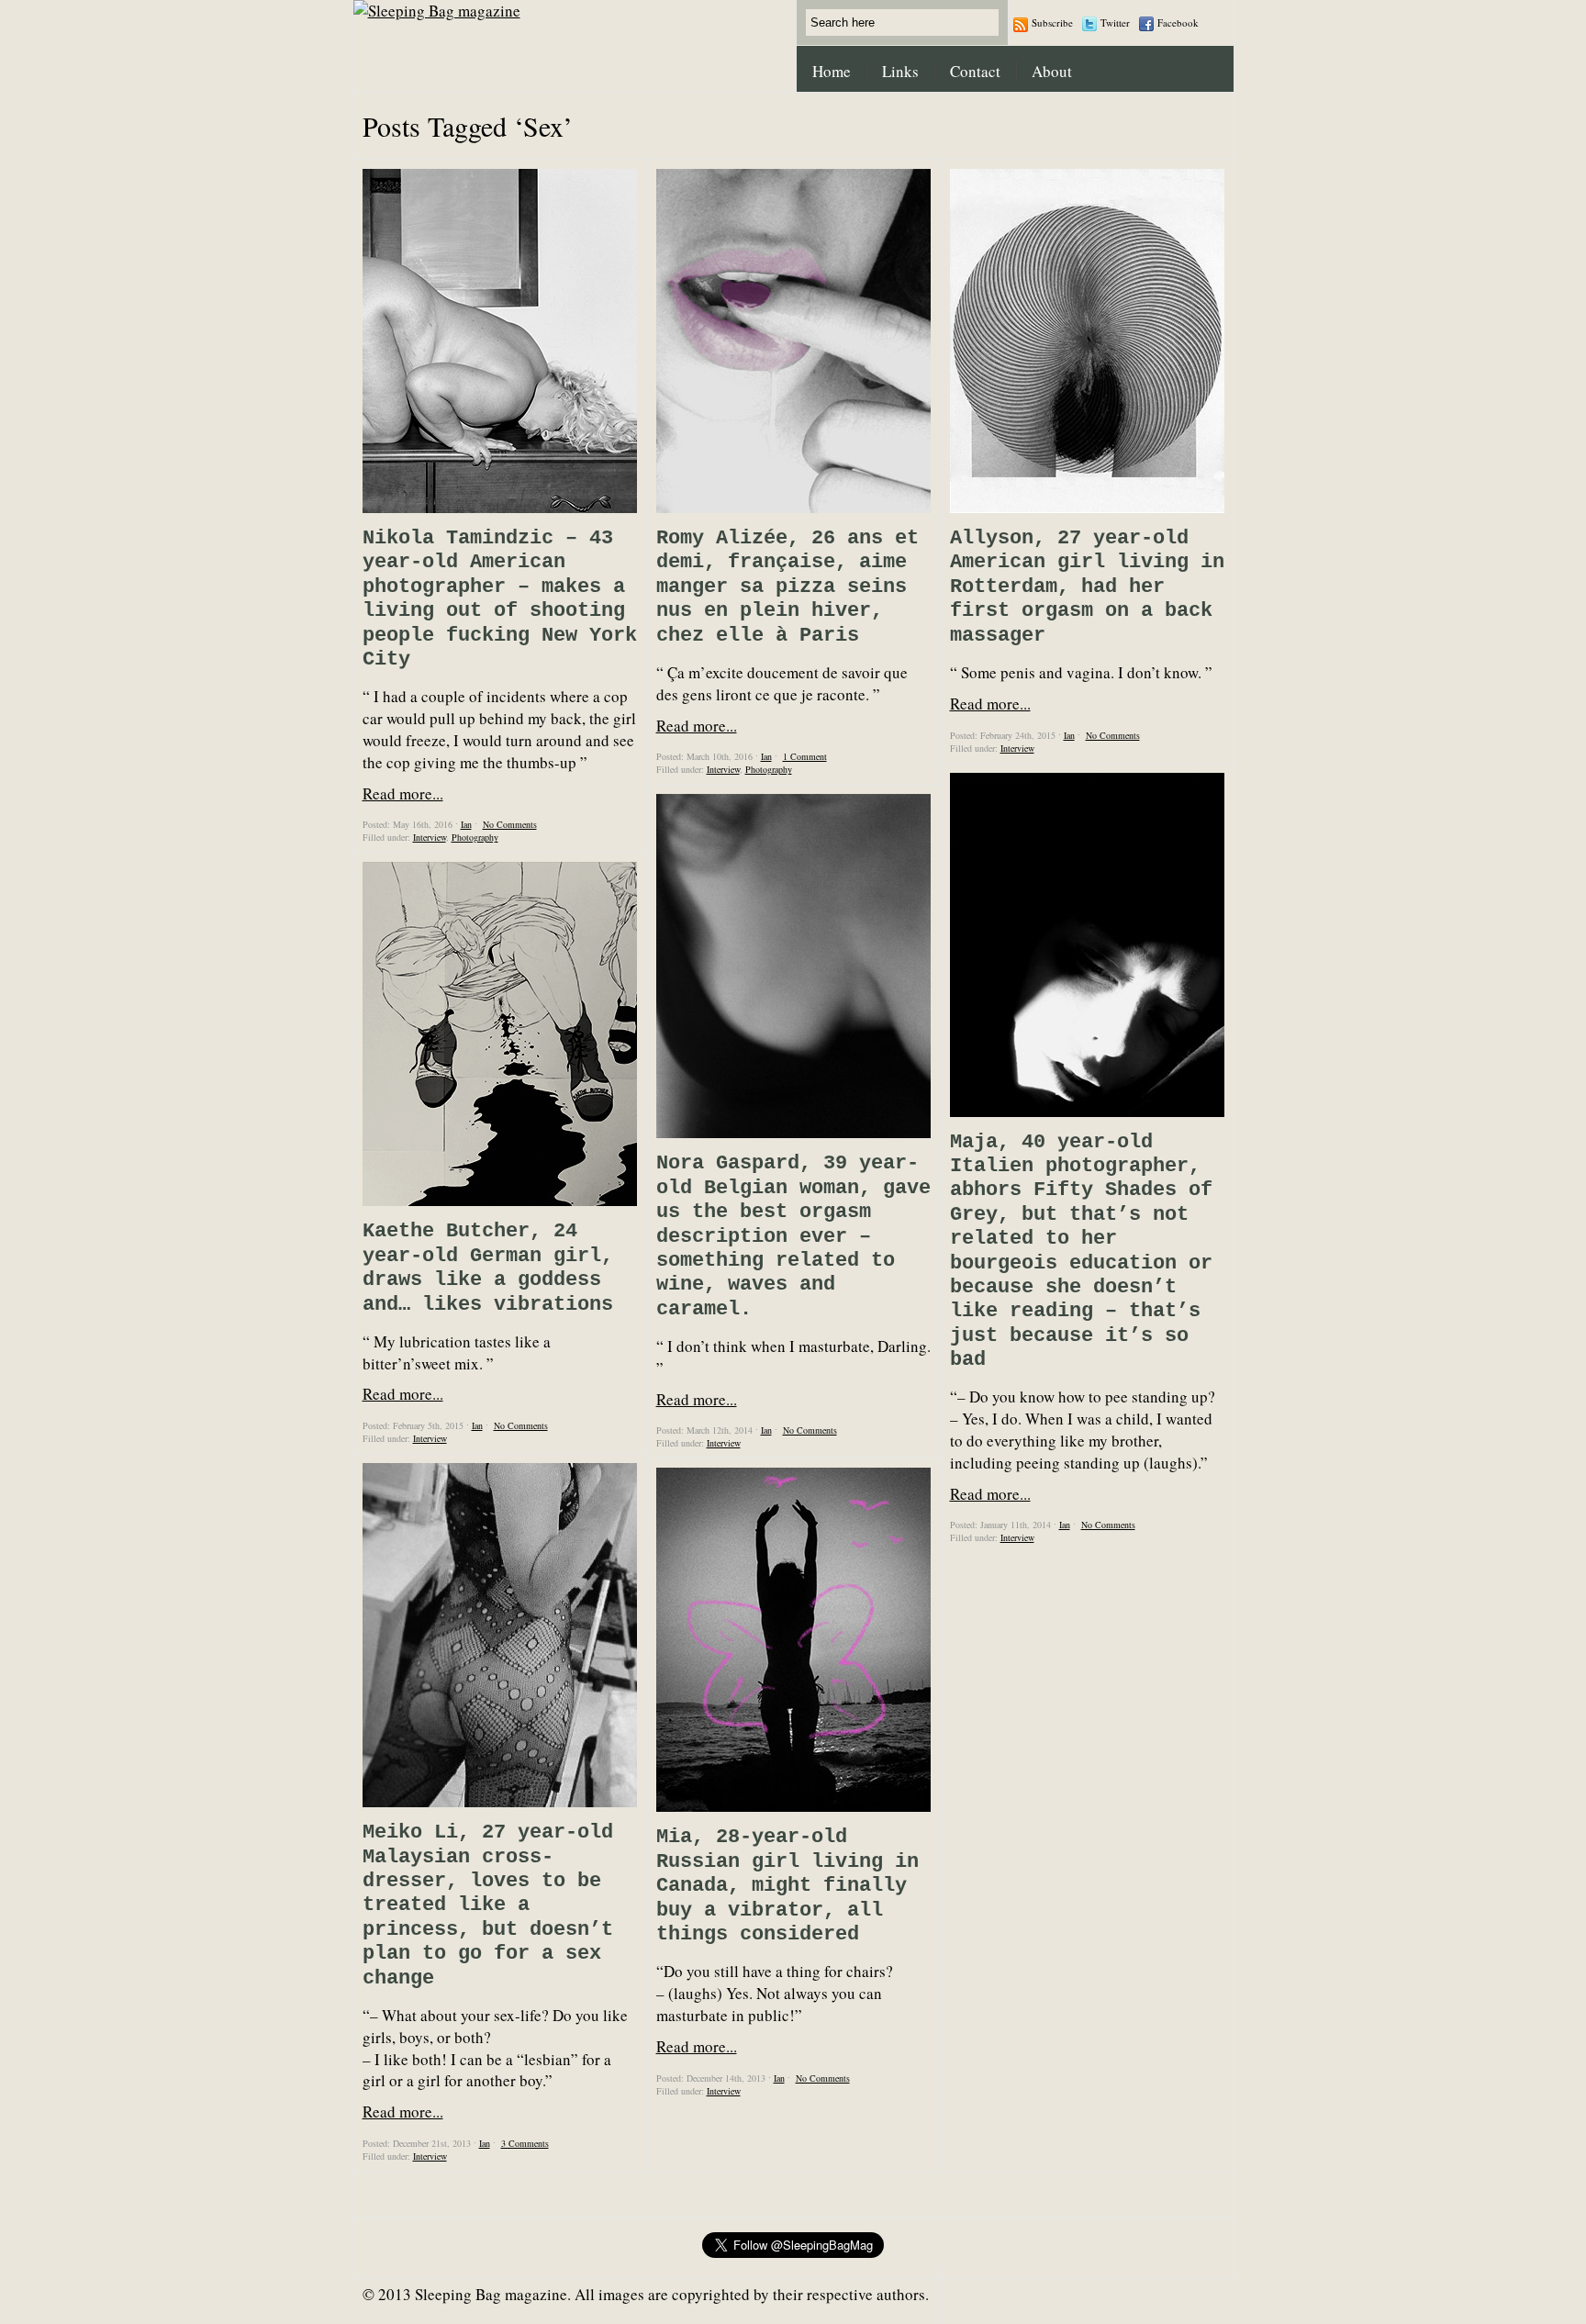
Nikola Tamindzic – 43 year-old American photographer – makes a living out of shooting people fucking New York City (500, 599)
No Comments (510, 824)
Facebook (1178, 22)
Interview (430, 837)
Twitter (1115, 22)
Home (832, 71)
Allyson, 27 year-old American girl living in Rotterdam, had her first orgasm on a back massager (1087, 587)
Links (900, 71)
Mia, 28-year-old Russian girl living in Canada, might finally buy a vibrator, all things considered (787, 1886)
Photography (475, 837)
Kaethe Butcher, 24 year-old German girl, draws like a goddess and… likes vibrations (488, 1268)
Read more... (403, 793)
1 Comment (805, 756)
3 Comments (525, 2143)
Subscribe (1052, 22)
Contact (975, 71)
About (1052, 71)
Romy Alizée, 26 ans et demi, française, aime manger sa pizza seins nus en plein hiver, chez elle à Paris (787, 587)
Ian (466, 824)
